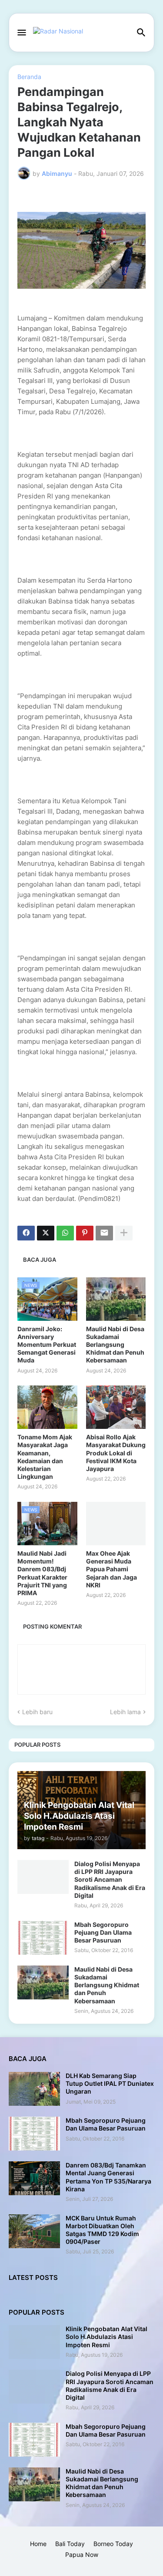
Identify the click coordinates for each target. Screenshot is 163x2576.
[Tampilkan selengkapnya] (124, 1233)
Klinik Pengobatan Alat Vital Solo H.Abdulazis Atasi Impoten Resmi (106, 2337)
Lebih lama (125, 1712)
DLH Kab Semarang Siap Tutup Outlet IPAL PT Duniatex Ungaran (110, 2083)
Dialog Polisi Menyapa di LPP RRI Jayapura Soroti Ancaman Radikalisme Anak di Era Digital (110, 1880)
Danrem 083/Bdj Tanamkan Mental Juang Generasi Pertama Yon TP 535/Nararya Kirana (108, 2177)
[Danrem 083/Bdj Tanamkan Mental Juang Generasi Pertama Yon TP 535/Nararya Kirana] (34, 2178)
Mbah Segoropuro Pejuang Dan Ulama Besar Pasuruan (103, 1932)
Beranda (29, 77)
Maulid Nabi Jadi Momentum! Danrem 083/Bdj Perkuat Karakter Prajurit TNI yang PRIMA (42, 1573)
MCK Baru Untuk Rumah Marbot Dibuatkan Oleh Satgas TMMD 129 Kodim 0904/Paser (102, 2230)
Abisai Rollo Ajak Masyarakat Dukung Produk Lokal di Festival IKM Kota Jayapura (116, 1453)
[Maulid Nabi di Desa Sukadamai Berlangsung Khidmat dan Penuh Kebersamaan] (116, 1299)
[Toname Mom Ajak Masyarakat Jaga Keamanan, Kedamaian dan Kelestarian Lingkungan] (47, 1407)
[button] (21, 33)
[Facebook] (26, 1233)
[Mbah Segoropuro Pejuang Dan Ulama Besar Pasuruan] (43, 1938)
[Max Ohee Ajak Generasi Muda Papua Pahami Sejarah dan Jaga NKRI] (116, 1524)
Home (38, 2544)
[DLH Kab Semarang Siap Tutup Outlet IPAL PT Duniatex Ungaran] (34, 2089)
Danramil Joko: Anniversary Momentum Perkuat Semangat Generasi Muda (47, 1345)
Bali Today (70, 2544)
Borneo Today (113, 2544)
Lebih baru (37, 1712)
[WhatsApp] (65, 1233)
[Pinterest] (85, 1233)
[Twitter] (46, 1233)
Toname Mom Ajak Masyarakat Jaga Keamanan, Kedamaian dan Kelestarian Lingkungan (45, 1457)
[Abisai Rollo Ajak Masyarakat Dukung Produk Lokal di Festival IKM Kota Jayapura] (116, 1407)
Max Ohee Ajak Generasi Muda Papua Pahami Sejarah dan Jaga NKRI (111, 1569)
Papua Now (82, 2555)
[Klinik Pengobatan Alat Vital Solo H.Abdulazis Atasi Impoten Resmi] (34, 2342)
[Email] (104, 1233)
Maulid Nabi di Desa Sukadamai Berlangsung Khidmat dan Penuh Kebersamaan (115, 1345)
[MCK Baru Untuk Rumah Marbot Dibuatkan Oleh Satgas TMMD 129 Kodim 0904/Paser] (34, 2231)
